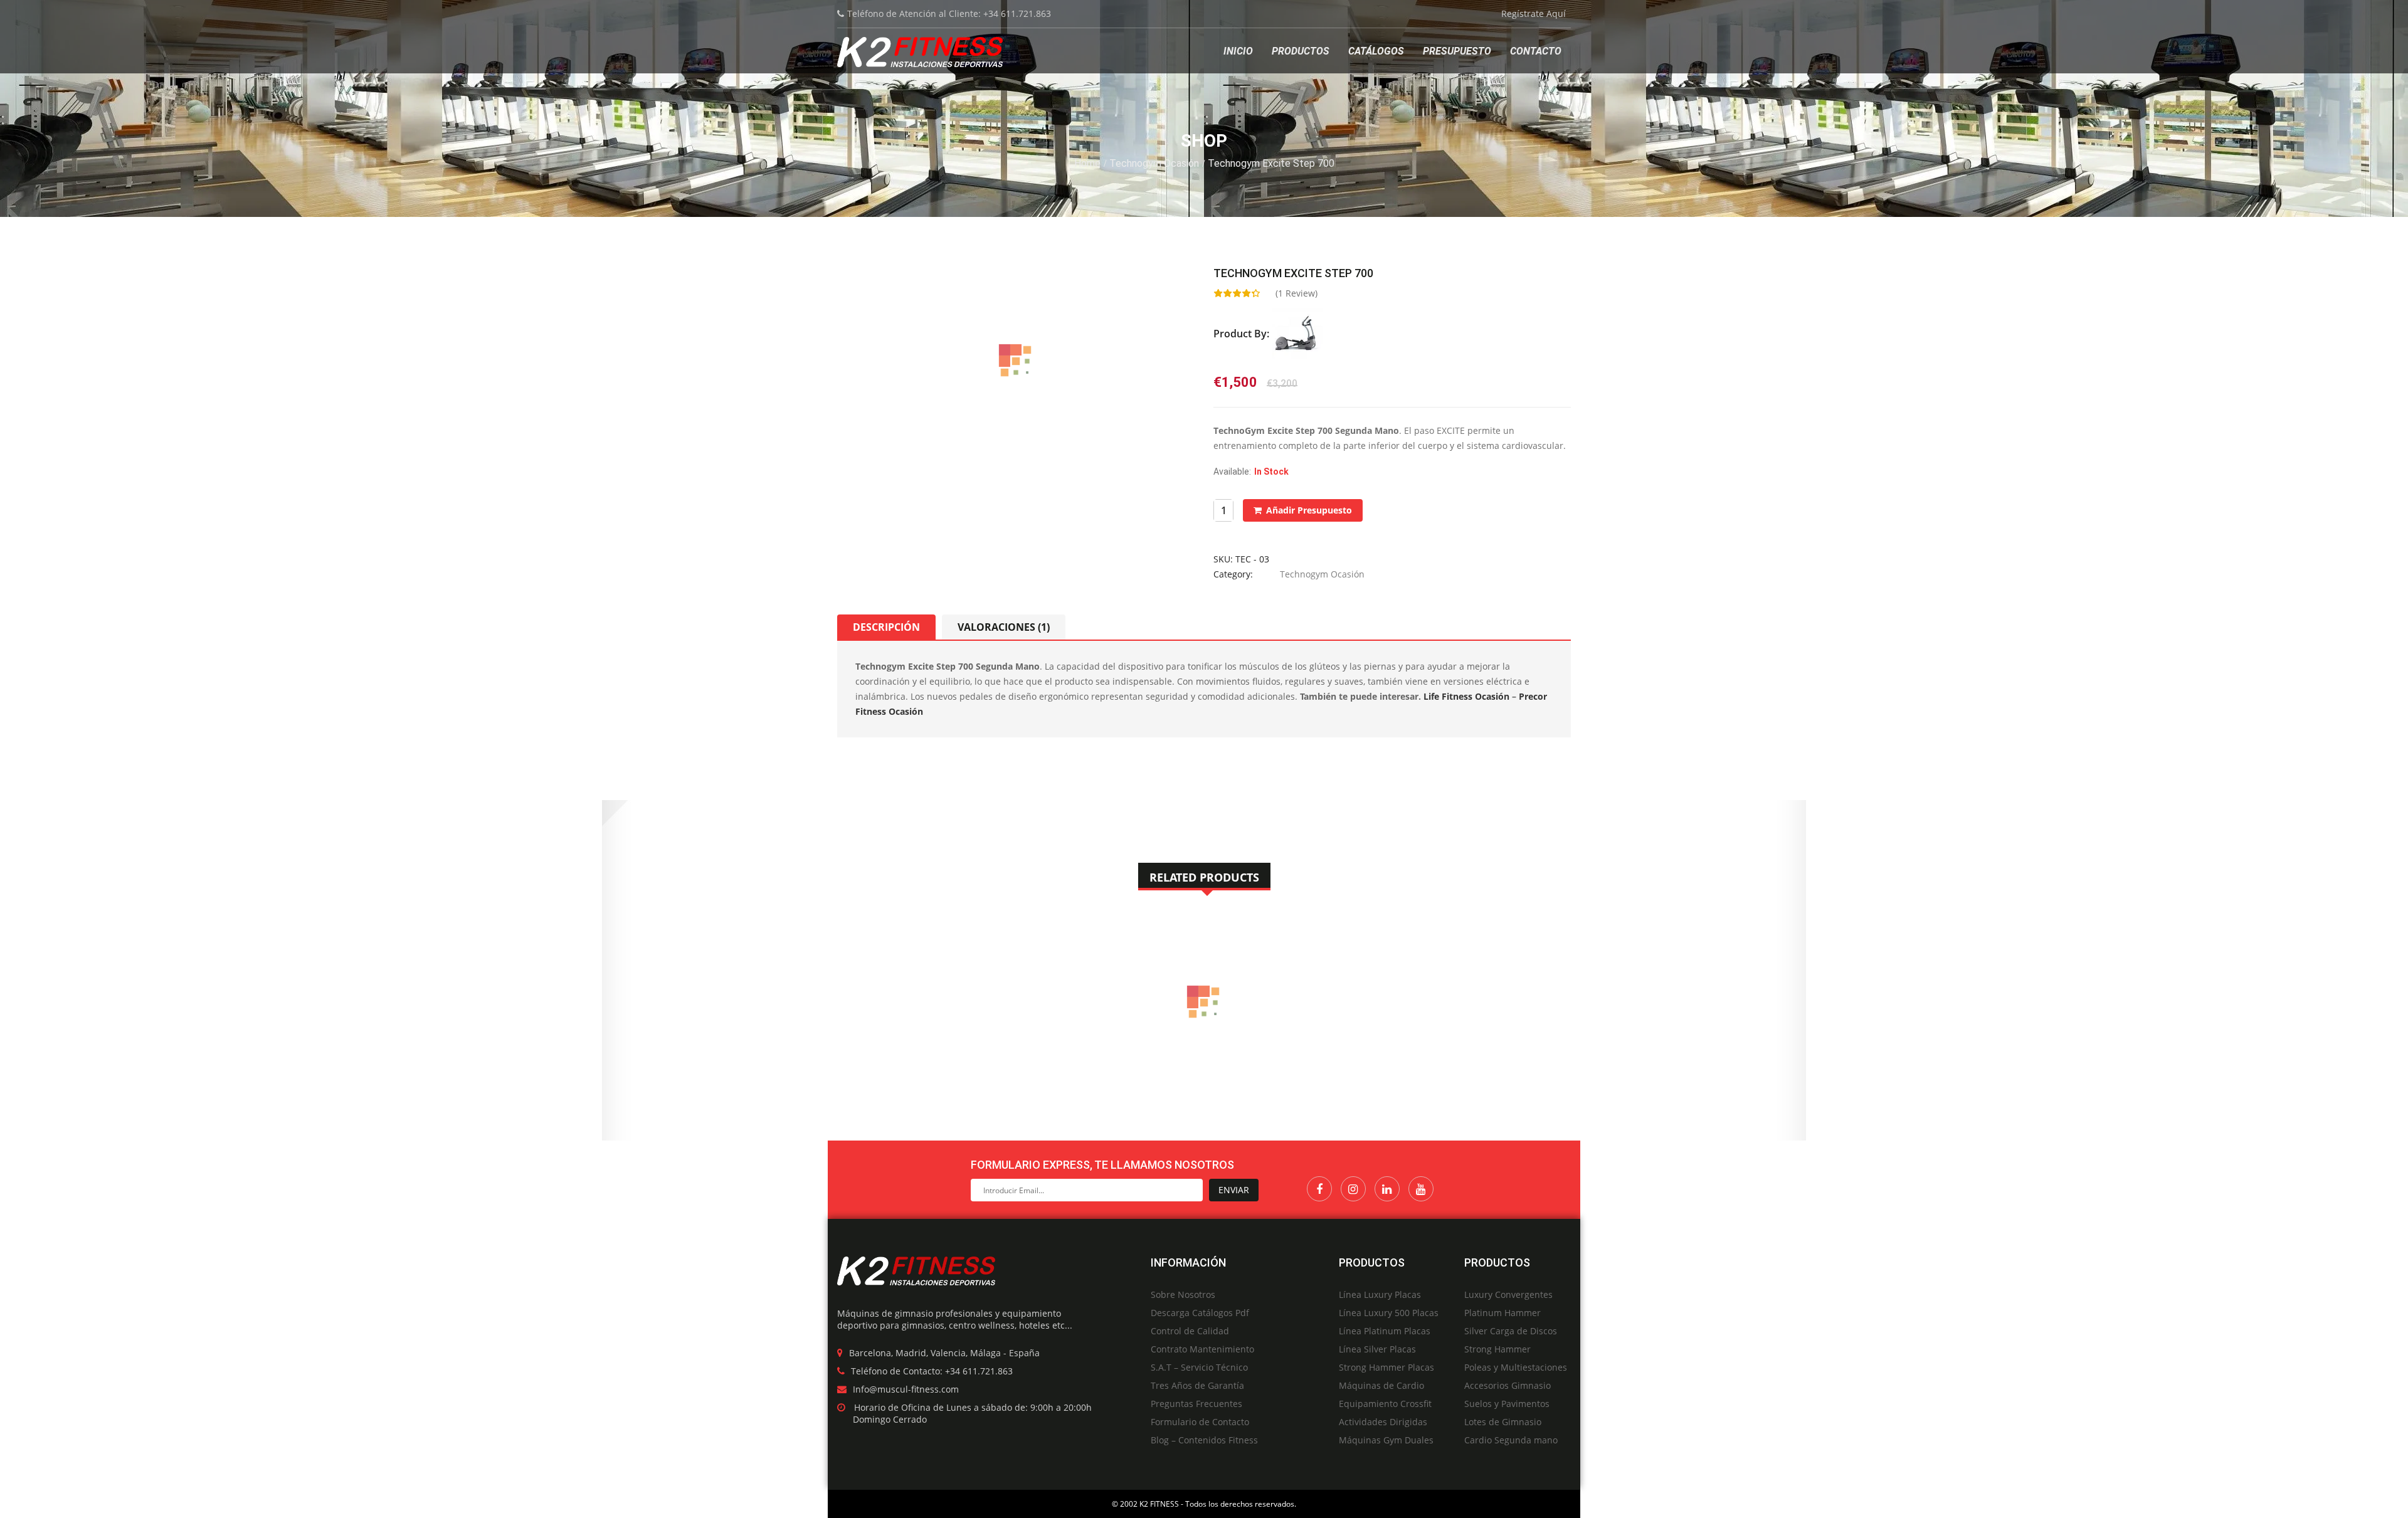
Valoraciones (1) (1004, 627)
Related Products (1204, 877)
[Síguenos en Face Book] (1319, 1189)
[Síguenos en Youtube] (1421, 1189)
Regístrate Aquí (1534, 13)
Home (1087, 163)
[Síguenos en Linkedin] (1387, 1189)
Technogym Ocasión (1154, 163)
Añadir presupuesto (1309, 510)
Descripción (886, 627)
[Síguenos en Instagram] (1353, 1189)
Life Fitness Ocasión (1466, 696)
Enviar (1234, 1190)
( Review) (1296, 293)
